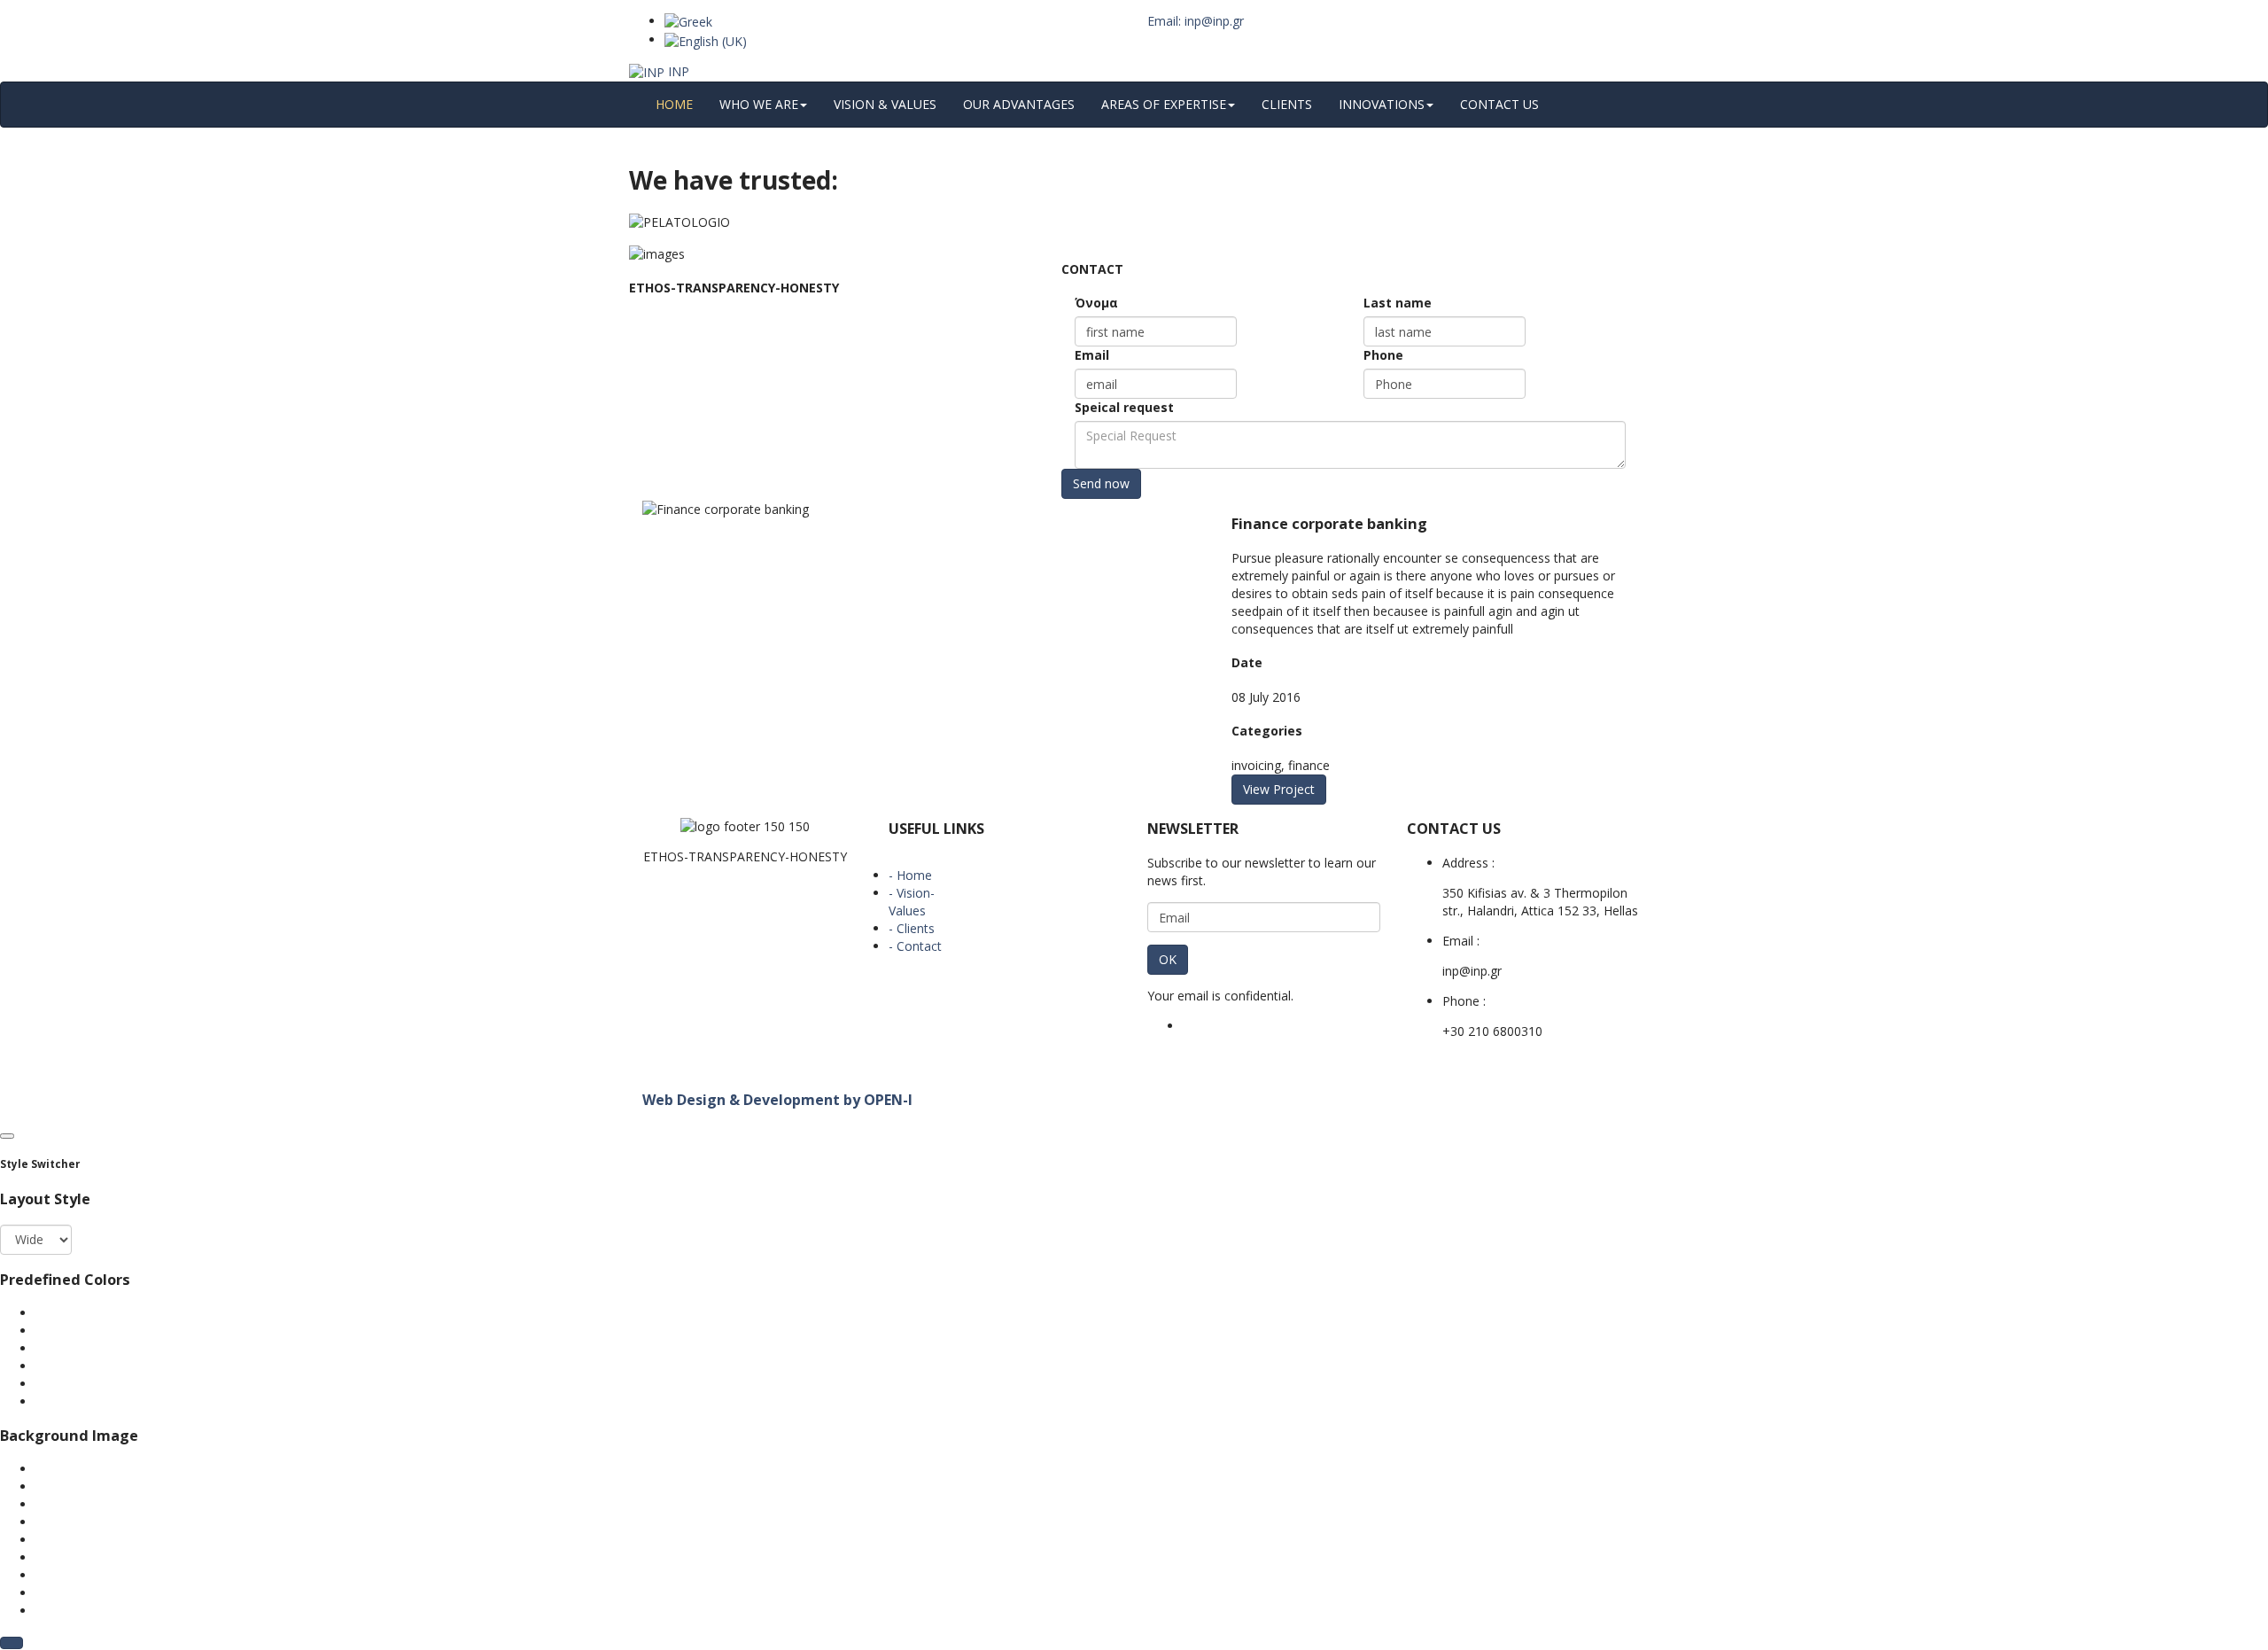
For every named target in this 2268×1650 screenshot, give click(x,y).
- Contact (915, 946)
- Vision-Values (912, 902)
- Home (910, 875)
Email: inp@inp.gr (1196, 21)
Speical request (1124, 407)
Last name (1398, 303)
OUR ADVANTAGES (1019, 104)
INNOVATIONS (1382, 104)
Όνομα (1096, 303)
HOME (674, 104)
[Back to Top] (12, 1643)
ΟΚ (1168, 959)
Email (1092, 355)
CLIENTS (1287, 104)
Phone (1383, 355)
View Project (1279, 789)
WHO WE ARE (759, 104)
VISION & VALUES (885, 104)
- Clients (912, 928)
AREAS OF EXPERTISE (1164, 104)
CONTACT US (1499, 104)
